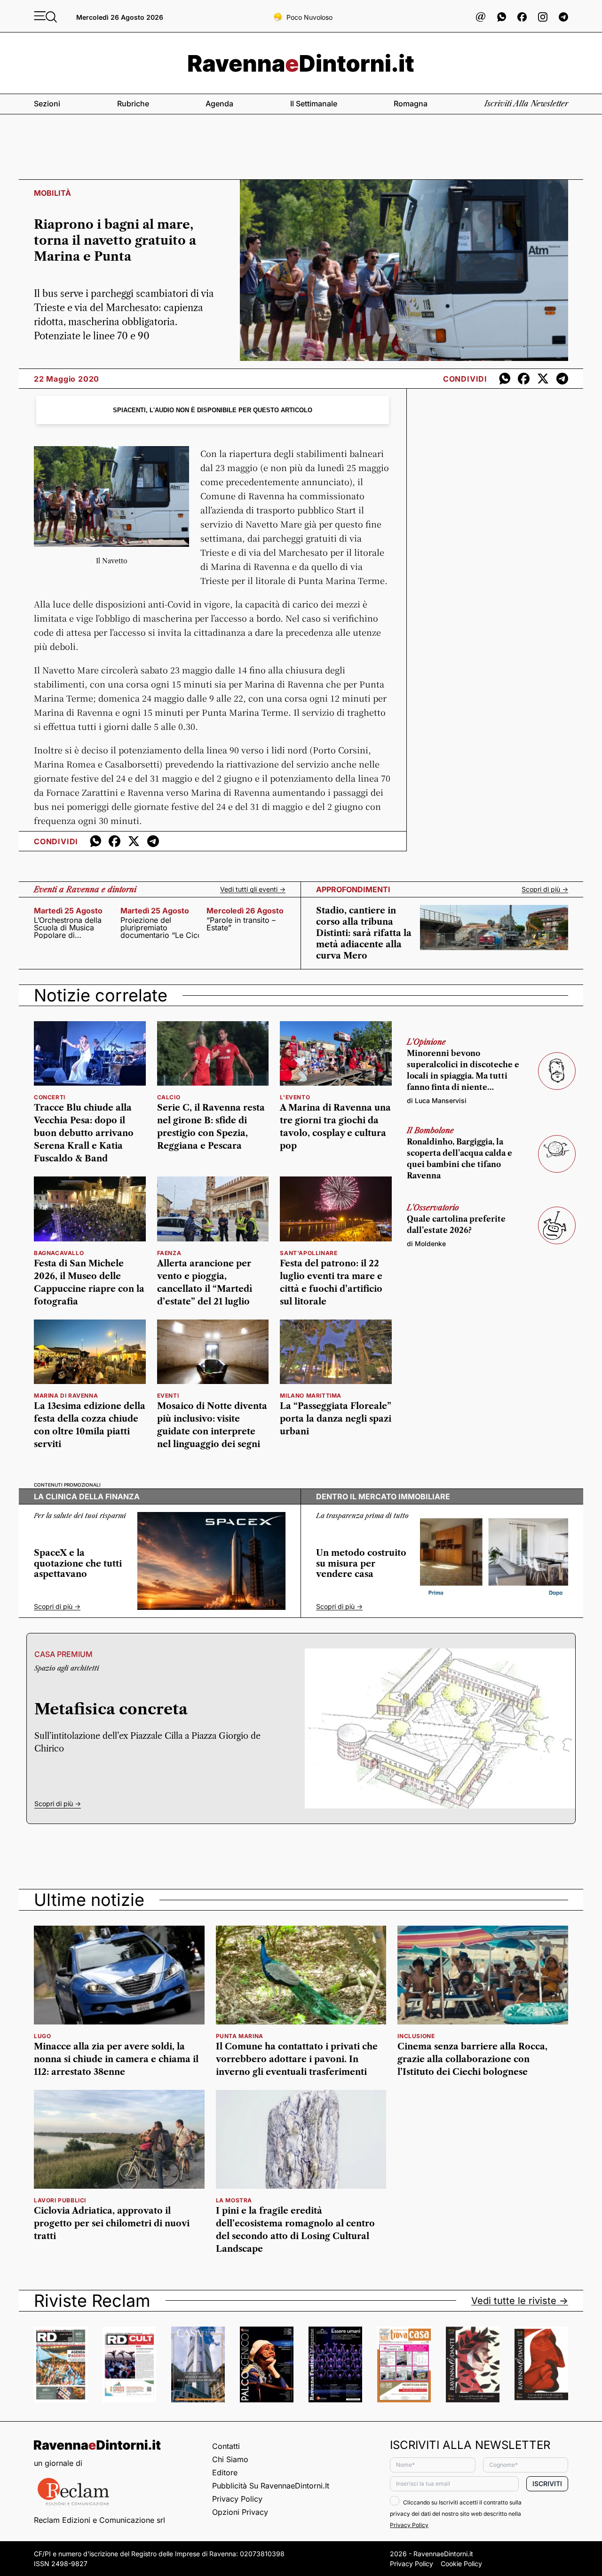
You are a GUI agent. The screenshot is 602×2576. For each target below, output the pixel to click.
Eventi (168, 1396)
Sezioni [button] (47, 104)
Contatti (226, 2446)
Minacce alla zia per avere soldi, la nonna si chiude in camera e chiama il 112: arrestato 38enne (116, 2059)
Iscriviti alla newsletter (526, 104)
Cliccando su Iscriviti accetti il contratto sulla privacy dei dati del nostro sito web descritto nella (456, 2514)
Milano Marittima (311, 1396)
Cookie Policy (461, 2564)
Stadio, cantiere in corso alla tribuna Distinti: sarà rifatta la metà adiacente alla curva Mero (364, 933)
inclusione (416, 2036)
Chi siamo (230, 2459)
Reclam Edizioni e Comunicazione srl (99, 2520)
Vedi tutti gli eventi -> (253, 889)
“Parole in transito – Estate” (241, 924)
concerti (50, 1097)
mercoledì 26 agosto (245, 911)
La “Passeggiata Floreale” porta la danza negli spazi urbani (336, 1419)
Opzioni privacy (240, 2512)
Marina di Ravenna (66, 1396)
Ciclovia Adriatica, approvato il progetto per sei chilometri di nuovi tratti (112, 2224)
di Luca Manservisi (437, 1100)
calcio (169, 1097)
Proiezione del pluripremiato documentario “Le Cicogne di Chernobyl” (160, 928)
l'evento (295, 1097)
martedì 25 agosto (68, 911)
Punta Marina (240, 2036)
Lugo (42, 2036)
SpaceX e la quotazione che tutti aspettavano (78, 1564)
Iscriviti (547, 2484)
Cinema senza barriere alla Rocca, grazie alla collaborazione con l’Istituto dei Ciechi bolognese (472, 2059)
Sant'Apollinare (309, 1253)
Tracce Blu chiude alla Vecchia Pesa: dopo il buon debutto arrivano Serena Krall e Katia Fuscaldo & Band (84, 1133)
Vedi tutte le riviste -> (520, 2301)
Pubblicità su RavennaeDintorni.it (271, 2486)
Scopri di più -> (545, 889)
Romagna (411, 104)
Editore (225, 2472)
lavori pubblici (60, 2200)
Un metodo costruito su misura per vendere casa (361, 1564)
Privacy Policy (237, 2499)
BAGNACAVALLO (59, 1253)
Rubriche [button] (133, 104)
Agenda (219, 104)
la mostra (234, 2200)
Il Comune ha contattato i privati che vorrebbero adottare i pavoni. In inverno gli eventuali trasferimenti (297, 2059)
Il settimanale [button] (314, 104)
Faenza (169, 1253)
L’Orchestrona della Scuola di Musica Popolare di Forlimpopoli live (68, 928)
